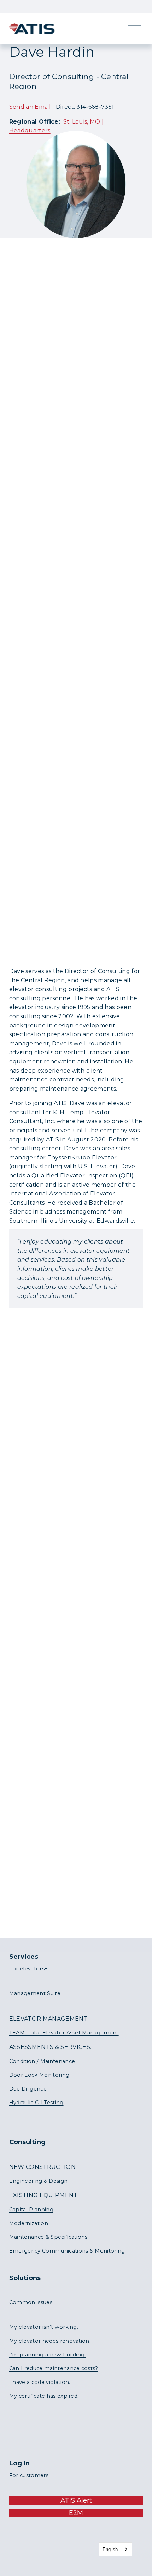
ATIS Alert (76, 2500)
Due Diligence (28, 2089)
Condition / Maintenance (42, 2061)
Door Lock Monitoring (39, 2075)
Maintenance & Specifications (48, 2237)
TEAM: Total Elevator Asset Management (64, 2033)
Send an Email (30, 107)
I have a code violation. (40, 2382)
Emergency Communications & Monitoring (67, 2251)
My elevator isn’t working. (44, 2327)
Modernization (29, 2223)
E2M (76, 2513)
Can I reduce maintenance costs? (54, 2368)
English (110, 2549)
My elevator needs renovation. (50, 2341)
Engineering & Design (38, 2181)
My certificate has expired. (44, 2396)
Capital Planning (31, 2210)
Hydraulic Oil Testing (36, 2103)
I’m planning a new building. (48, 2355)
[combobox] (115, 2549)
